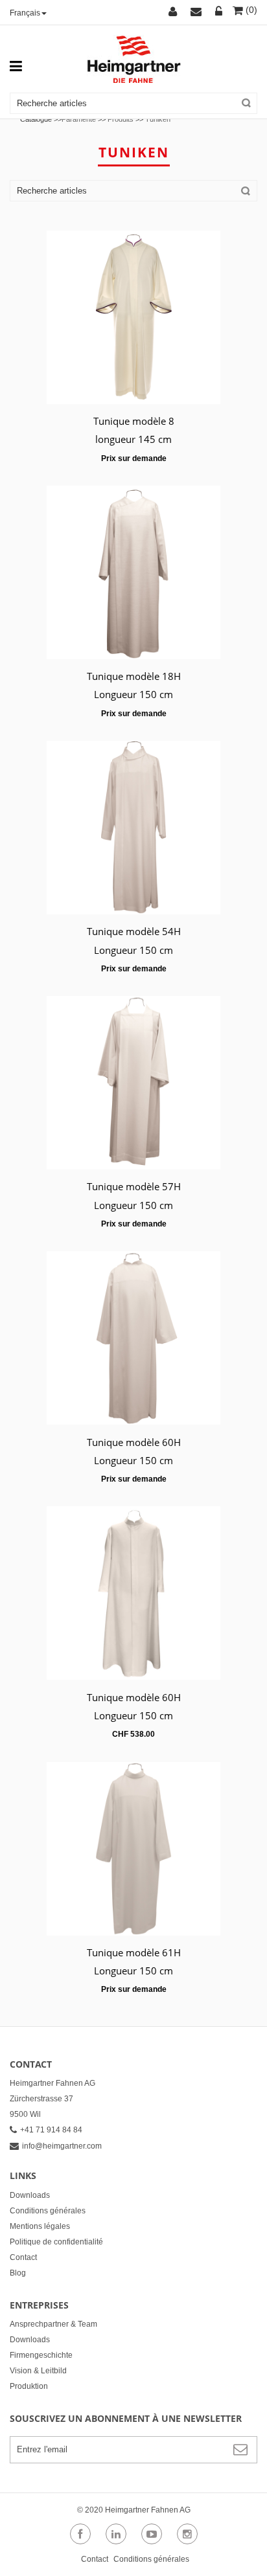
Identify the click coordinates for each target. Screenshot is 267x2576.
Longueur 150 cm (133, 694)
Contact (23, 2257)
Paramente (79, 119)
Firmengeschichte (41, 2355)
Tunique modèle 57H (134, 1186)
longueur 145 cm (133, 439)
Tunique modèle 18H (134, 676)
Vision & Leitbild (38, 2371)
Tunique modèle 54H (134, 931)
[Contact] (198, 12)
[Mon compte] (175, 12)
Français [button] (25, 13)
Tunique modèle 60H (134, 1442)
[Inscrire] (219, 12)
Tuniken (158, 119)
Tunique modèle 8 (134, 421)
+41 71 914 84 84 (51, 2130)
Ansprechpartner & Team (53, 2324)
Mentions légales (40, 2226)
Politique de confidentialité (56, 2242)
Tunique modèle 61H (134, 1952)
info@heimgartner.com (62, 2146)
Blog (18, 2273)
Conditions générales (48, 2211)
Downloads (30, 2195)
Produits (121, 119)
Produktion (29, 2386)
